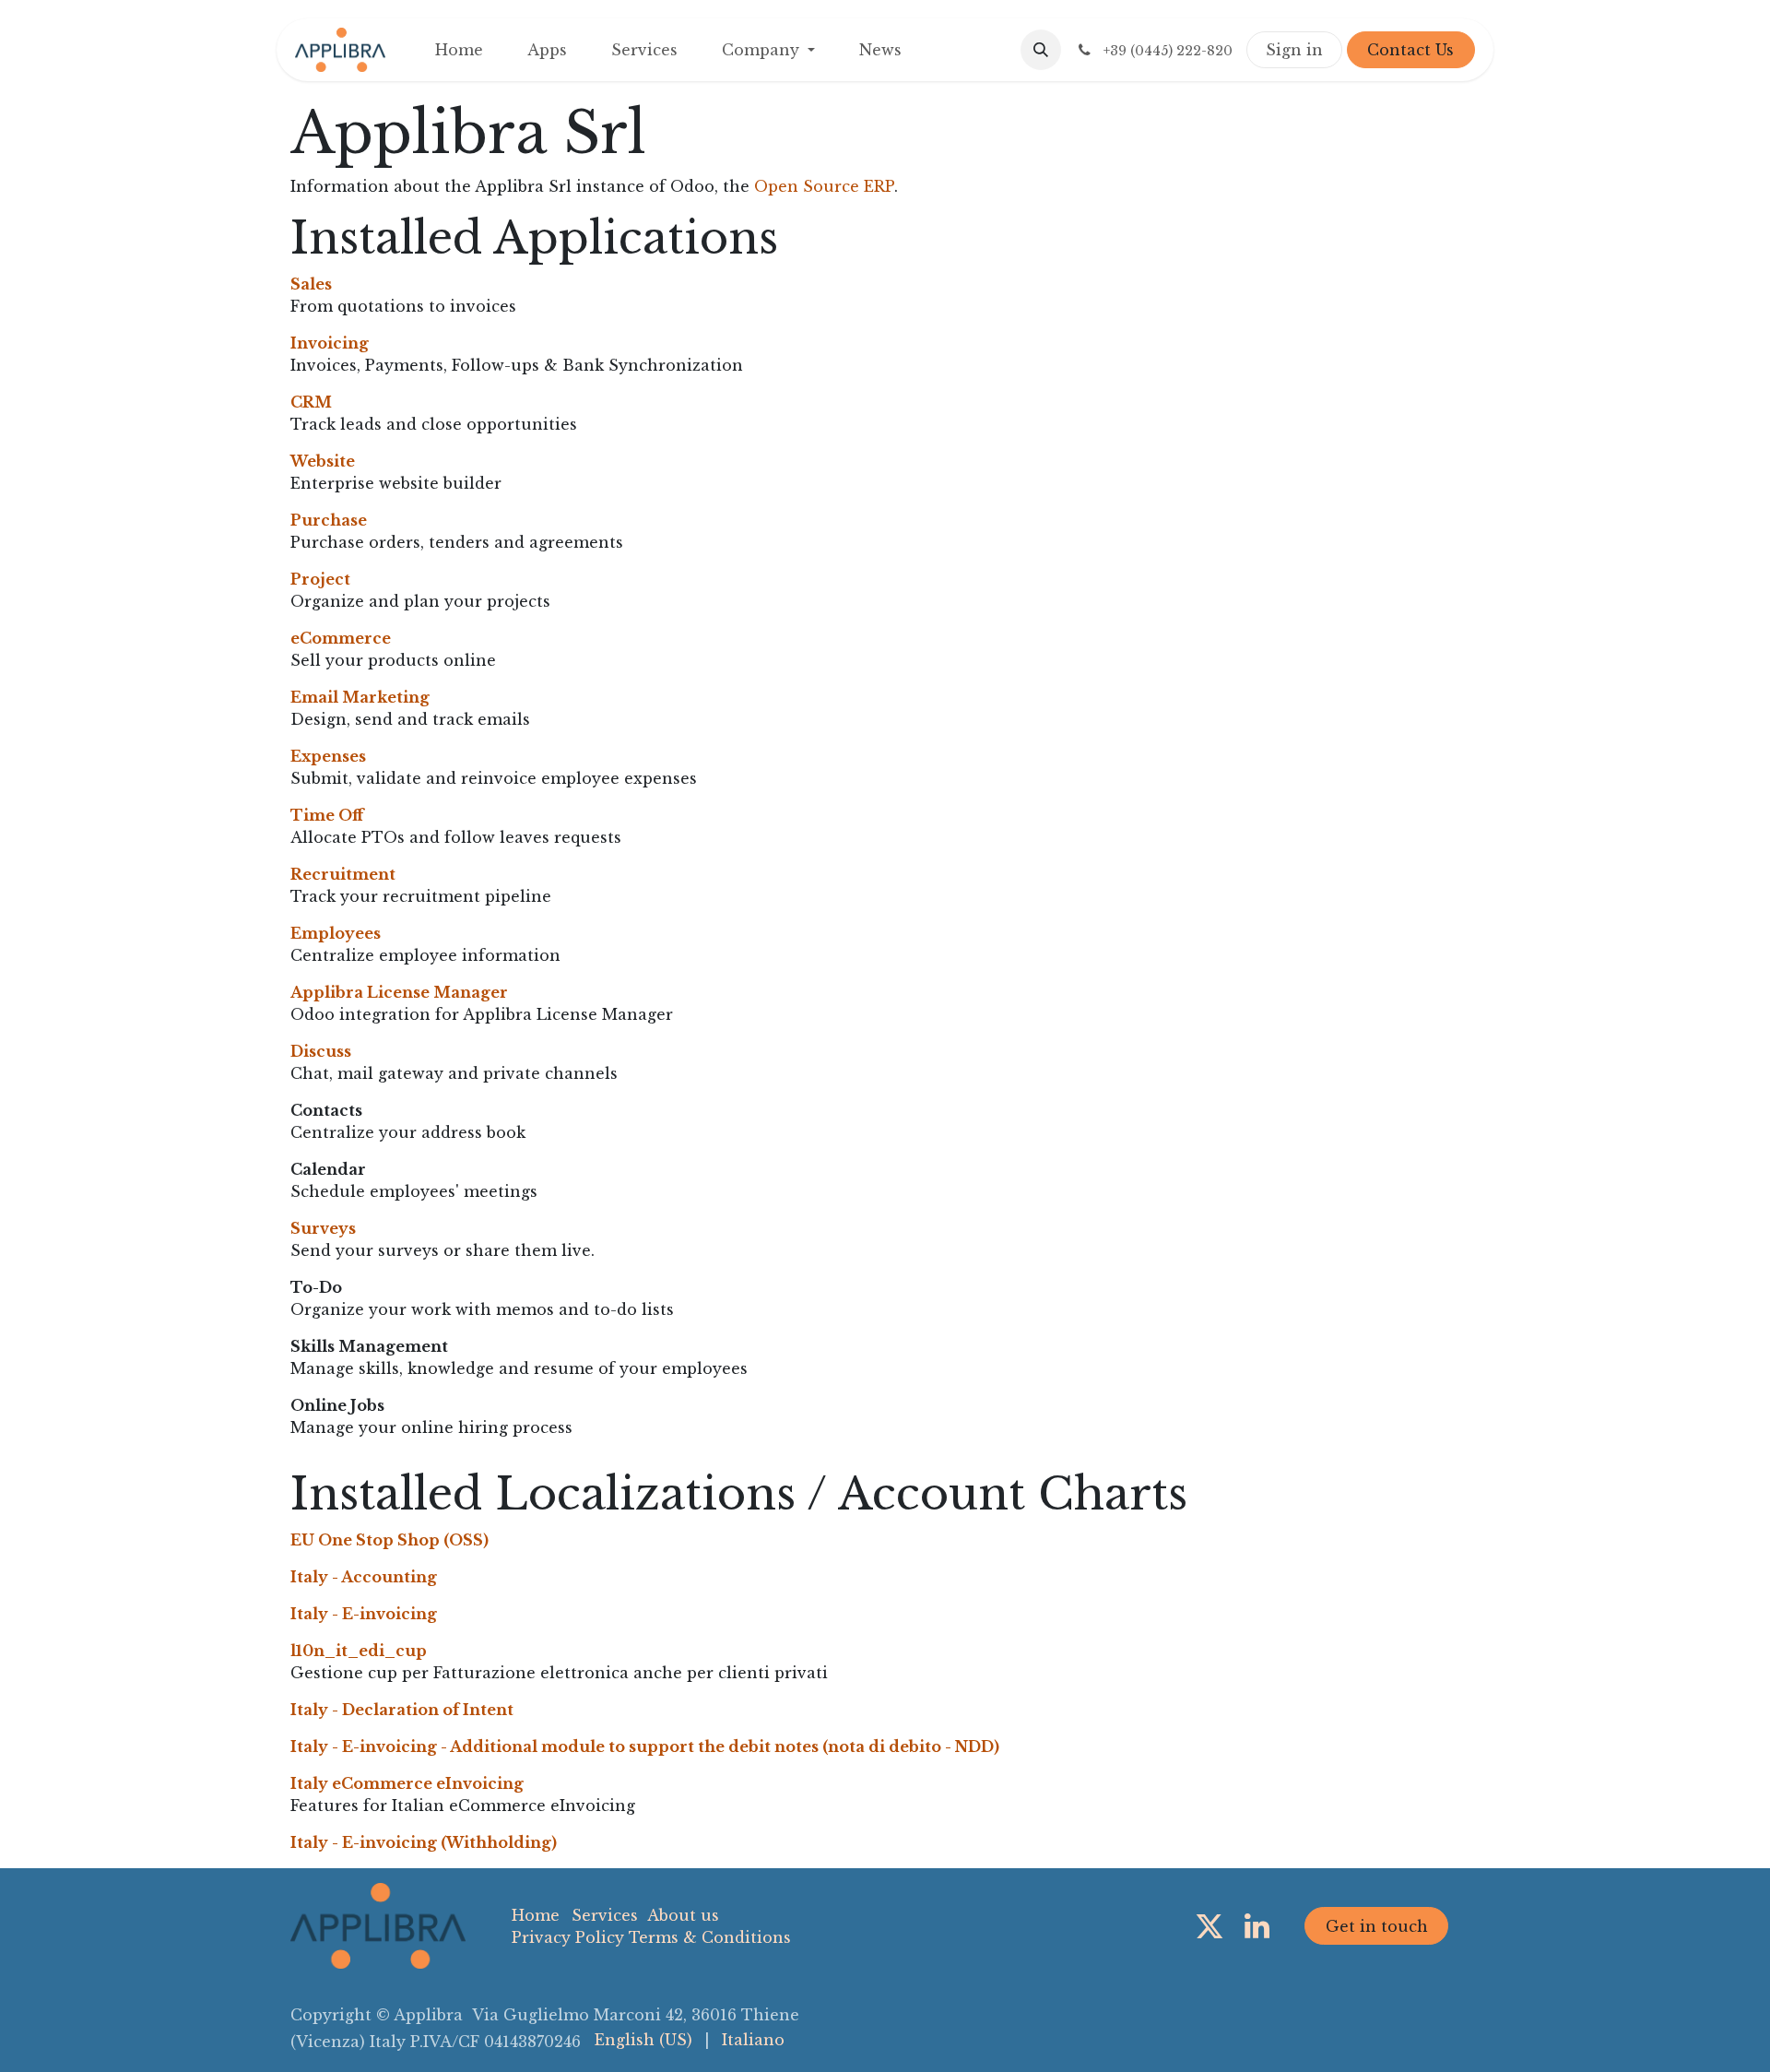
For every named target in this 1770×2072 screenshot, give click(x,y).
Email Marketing (360, 697)
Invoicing (330, 343)
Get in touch (1377, 1926)
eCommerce (341, 638)
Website (323, 461)
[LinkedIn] (1257, 1926)
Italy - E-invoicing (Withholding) (424, 1842)
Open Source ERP (824, 186)
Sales (311, 284)
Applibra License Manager (399, 992)
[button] (1041, 50)
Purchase (329, 520)
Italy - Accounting (364, 1577)
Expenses (328, 756)
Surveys (323, 1228)
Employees (336, 933)
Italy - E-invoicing (364, 1614)
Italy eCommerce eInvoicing (407, 1783)
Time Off (327, 815)
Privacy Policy (568, 1937)
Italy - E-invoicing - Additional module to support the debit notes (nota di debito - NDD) (645, 1746)
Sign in (1294, 50)
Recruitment (343, 874)
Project (320, 579)
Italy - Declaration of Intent (402, 1710)
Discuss (321, 1051)
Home (536, 1915)
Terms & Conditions (710, 1937)
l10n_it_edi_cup (359, 1651)
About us (683, 1915)
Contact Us (1410, 50)
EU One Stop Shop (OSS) (389, 1540)
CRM (311, 402)
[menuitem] (459, 50)
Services (605, 1915)
